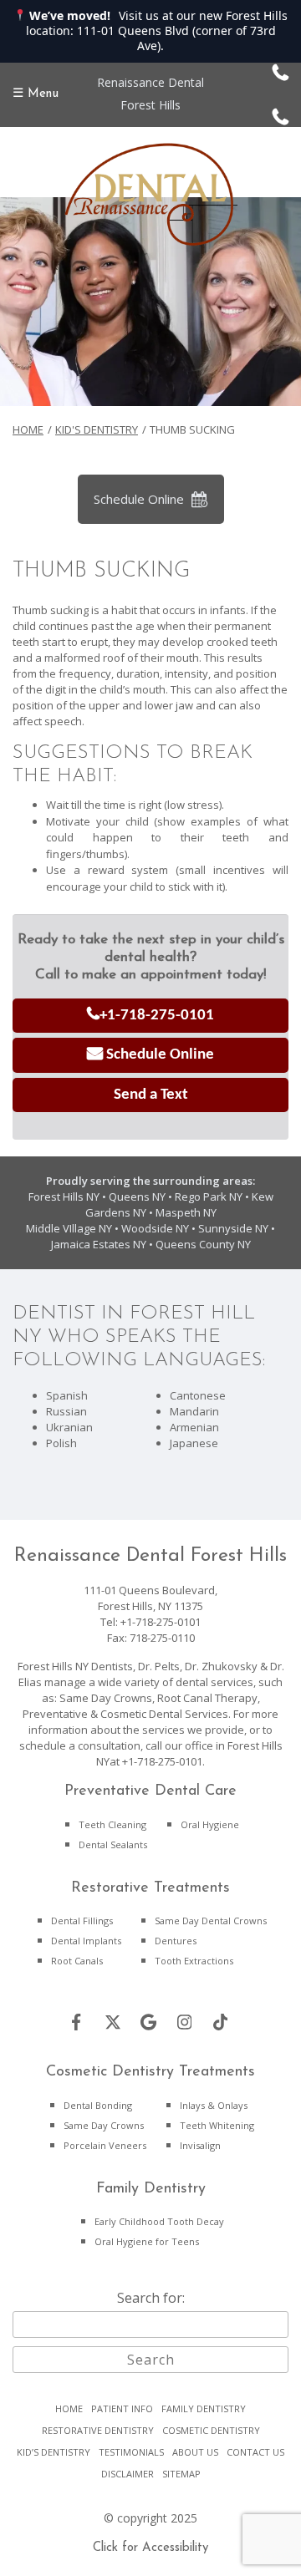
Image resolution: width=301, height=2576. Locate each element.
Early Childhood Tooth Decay (159, 2221)
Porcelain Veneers (105, 2145)
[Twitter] (113, 2022)
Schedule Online (139, 499)
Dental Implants (86, 1941)
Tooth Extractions (194, 1961)
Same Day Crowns (104, 2125)
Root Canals (77, 1961)
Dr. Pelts (159, 1666)
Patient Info (122, 2408)
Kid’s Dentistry (54, 2452)
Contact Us (255, 2452)
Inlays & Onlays (214, 2105)
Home (28, 429)
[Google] (149, 2022)
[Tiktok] (221, 2022)
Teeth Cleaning (112, 1824)
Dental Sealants (113, 1844)
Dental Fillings (82, 1921)
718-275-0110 (162, 1638)
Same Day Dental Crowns (211, 1921)
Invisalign (200, 2145)
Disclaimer (128, 2474)
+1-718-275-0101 (157, 1016)
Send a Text (151, 1095)
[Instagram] (185, 2022)
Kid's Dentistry (97, 429)
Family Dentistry (204, 2408)
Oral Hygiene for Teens (147, 2241)
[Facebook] (77, 2022)
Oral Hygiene (210, 1824)
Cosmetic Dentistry (211, 2430)
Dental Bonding (98, 2105)
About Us (195, 2452)
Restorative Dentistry (98, 2430)
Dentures (176, 1941)
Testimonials (131, 2452)
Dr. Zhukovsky (221, 1666)
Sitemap (181, 2474)
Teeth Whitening (217, 2125)
